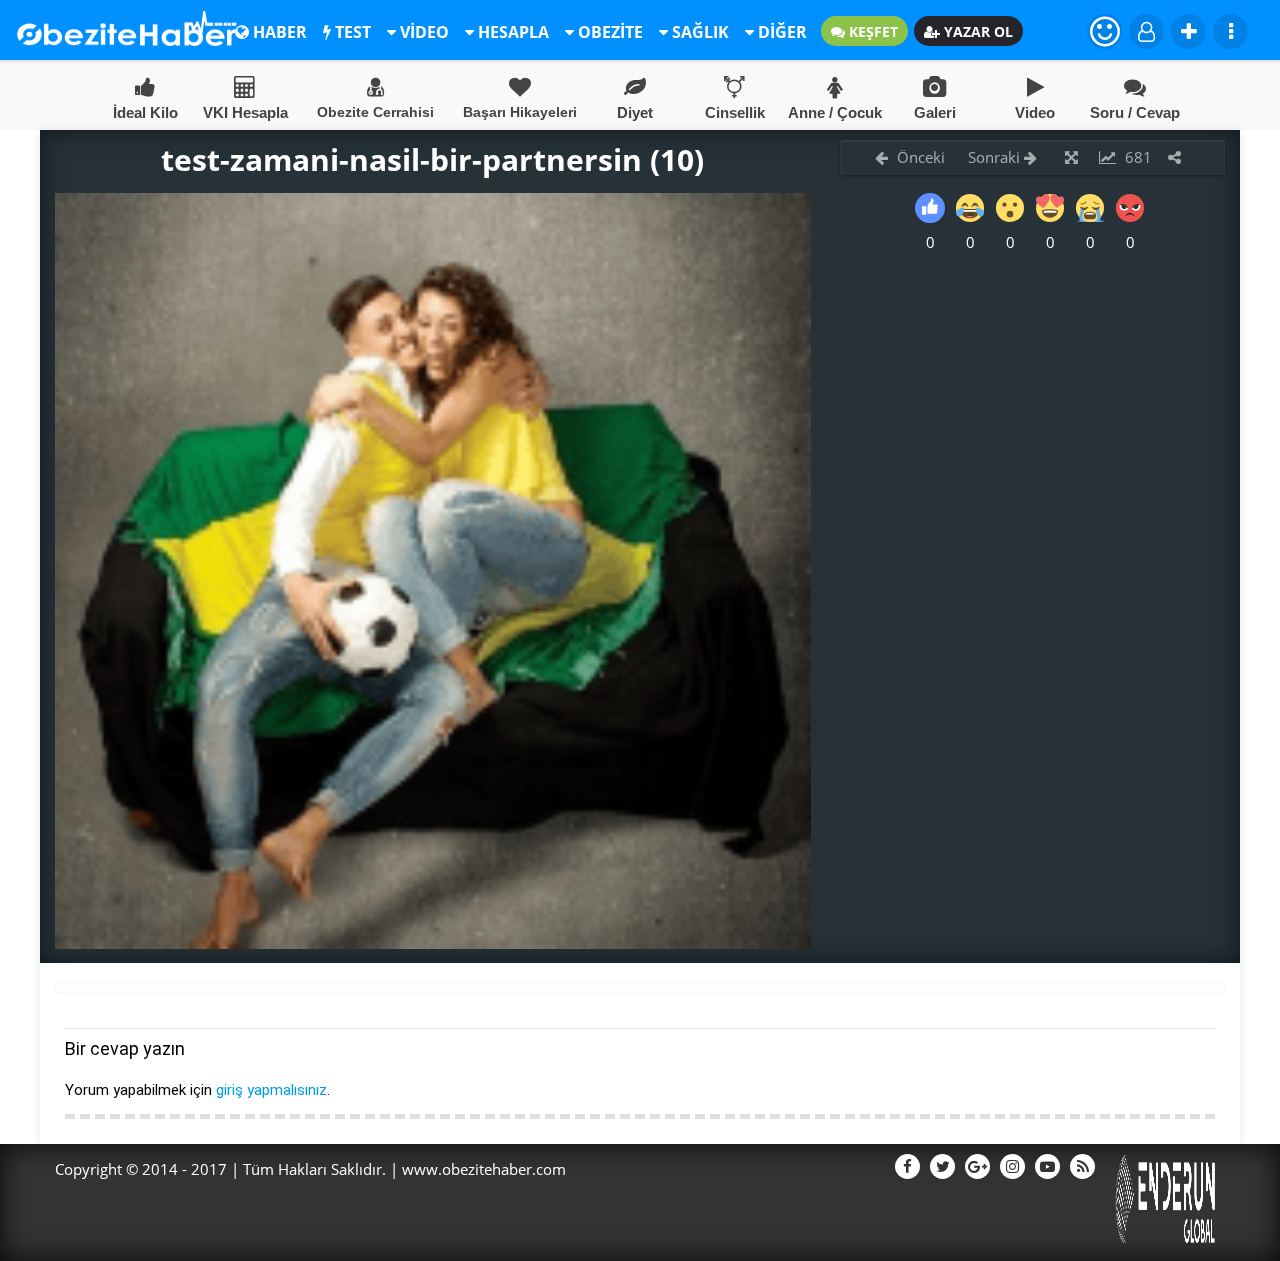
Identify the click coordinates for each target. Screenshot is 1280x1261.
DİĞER (780, 32)
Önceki (919, 157)
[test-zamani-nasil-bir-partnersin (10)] (433, 943)
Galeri (935, 112)
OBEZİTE (608, 32)
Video (1035, 112)
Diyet (635, 112)
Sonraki (996, 157)
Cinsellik (735, 112)
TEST (351, 32)
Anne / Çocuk (835, 112)
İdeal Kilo (145, 112)
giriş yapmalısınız (271, 1090)
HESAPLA (511, 32)
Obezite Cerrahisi (375, 112)
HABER (278, 32)
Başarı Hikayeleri (520, 112)
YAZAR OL (976, 31)
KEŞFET (871, 31)
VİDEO (422, 32)
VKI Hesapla (245, 112)
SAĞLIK (698, 32)
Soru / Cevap (1135, 112)
